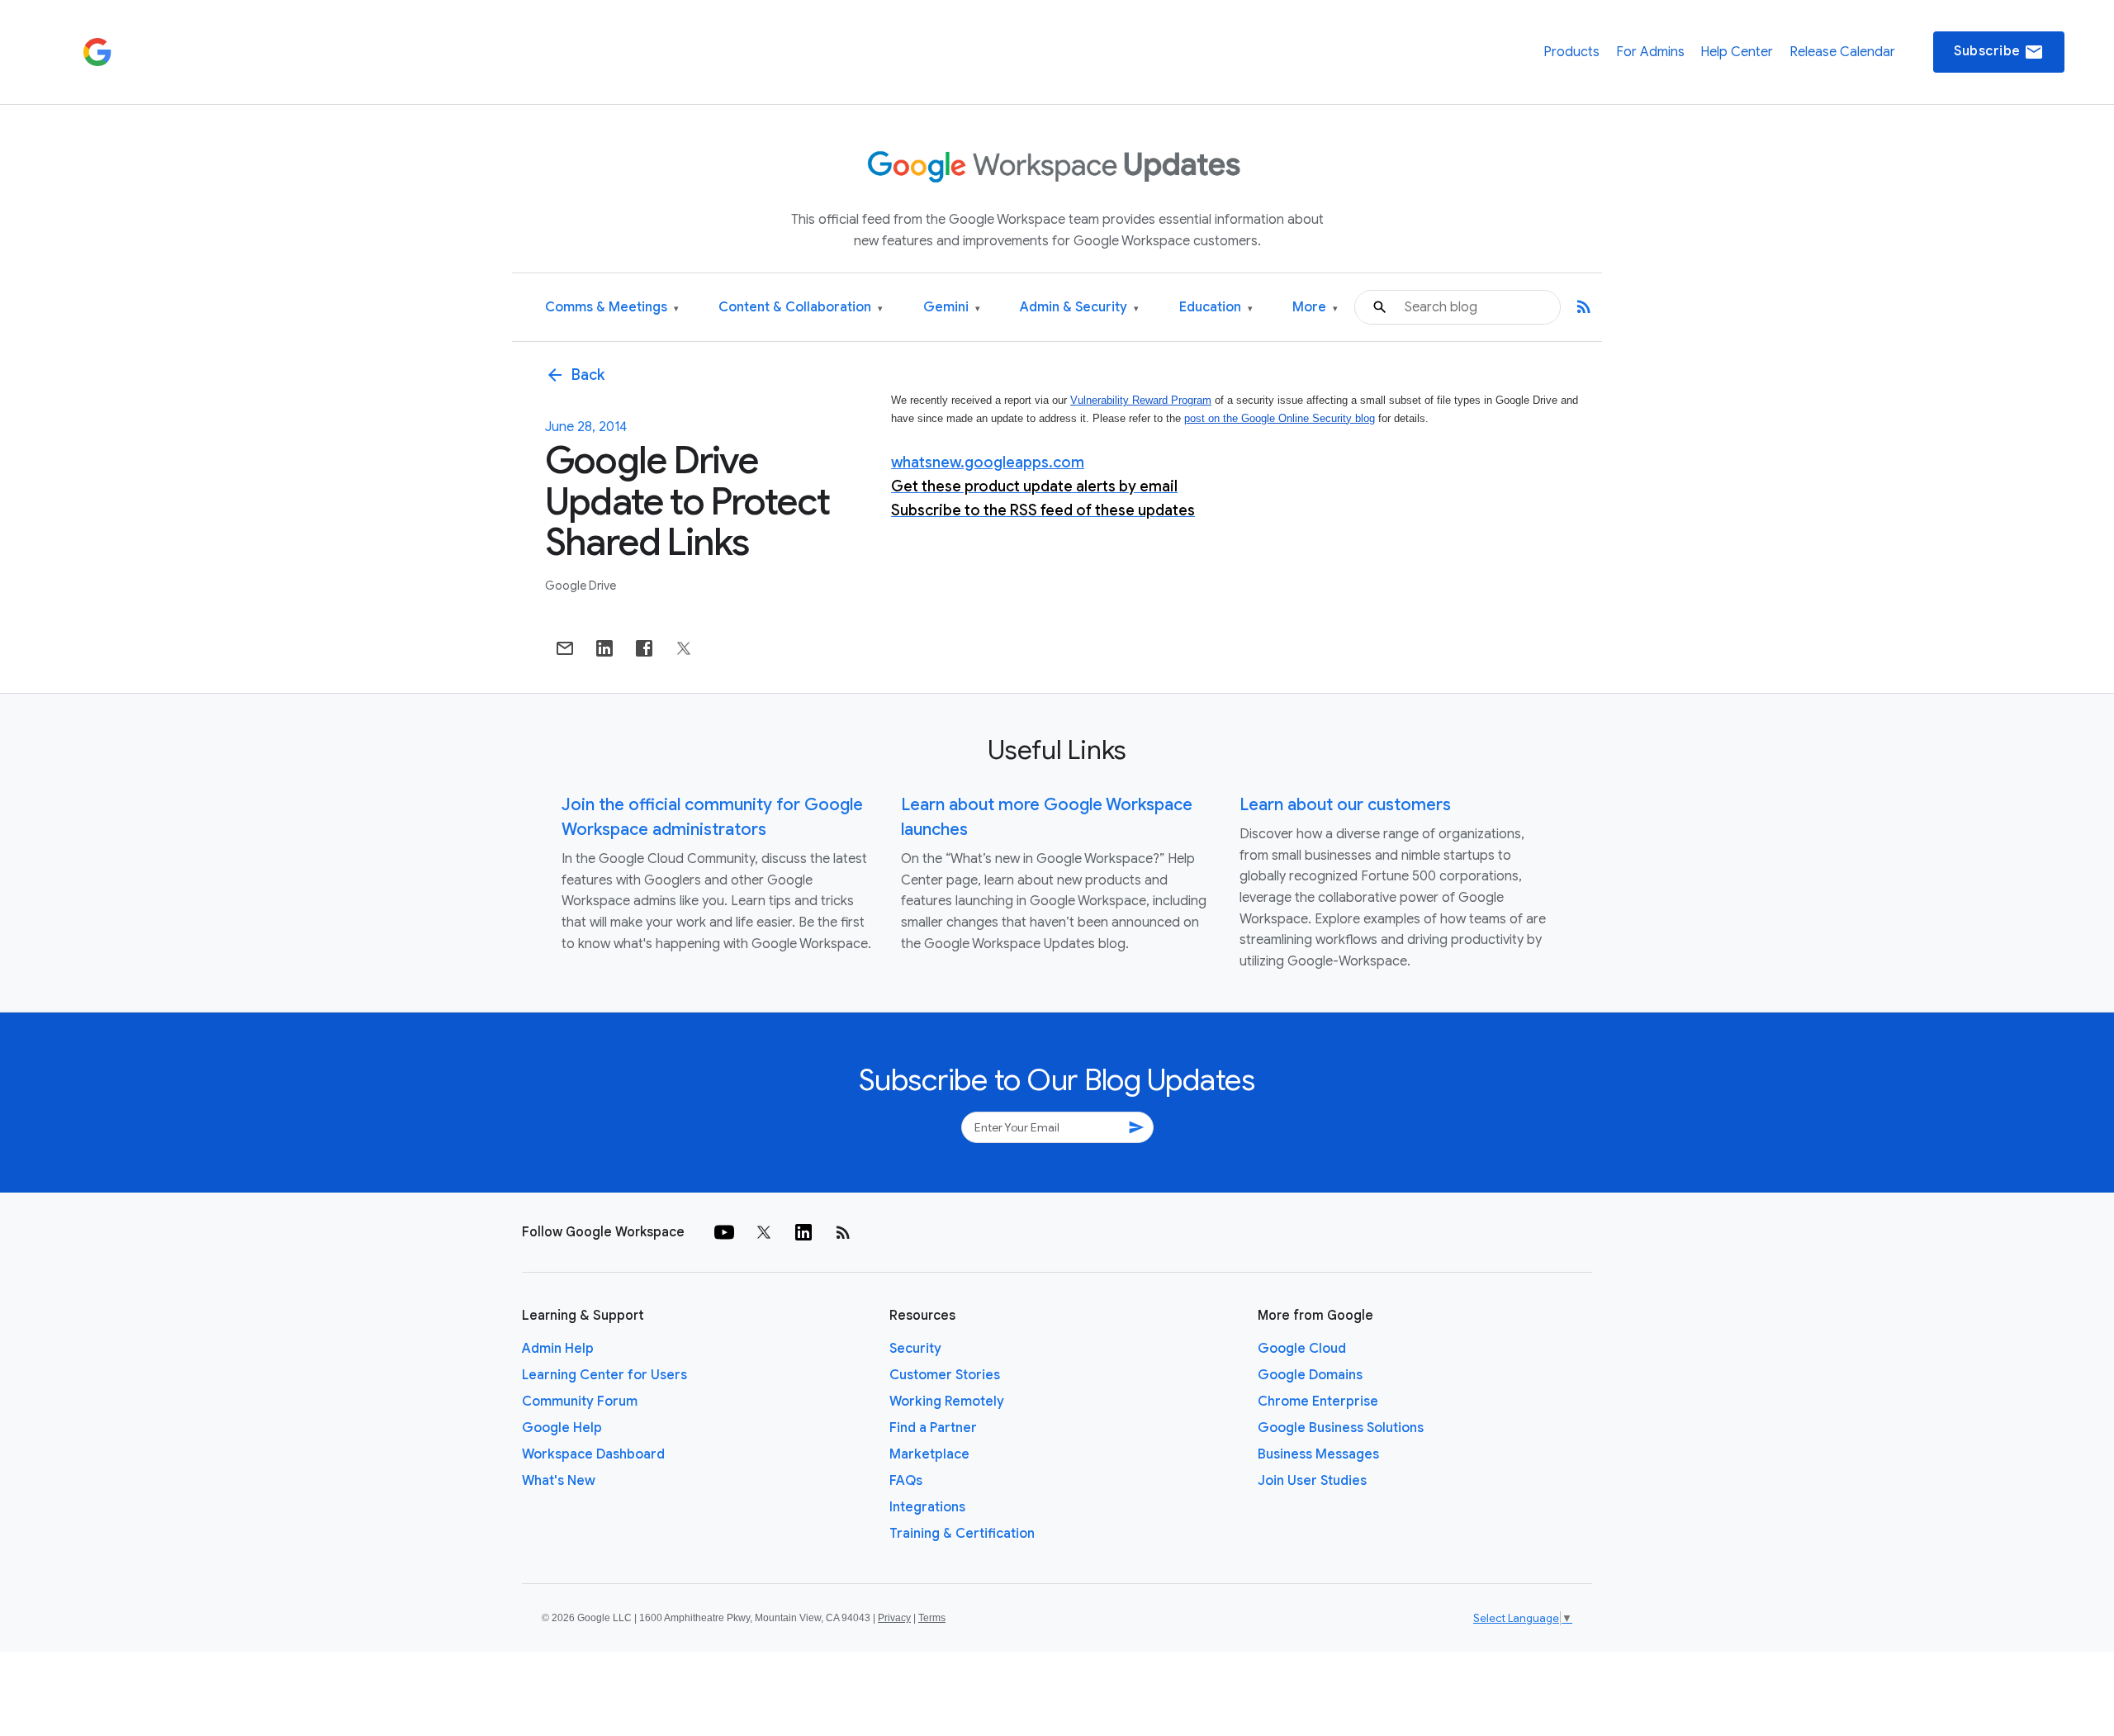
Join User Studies (1312, 1481)
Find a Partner (933, 1428)
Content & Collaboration (801, 308)
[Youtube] (724, 1232)
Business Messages (1318, 1454)
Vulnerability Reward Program (1141, 400)
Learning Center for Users (604, 1375)
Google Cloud (1302, 1349)
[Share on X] (684, 648)
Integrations (927, 1507)
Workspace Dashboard (593, 1454)
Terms (932, 1618)
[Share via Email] (565, 648)
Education (1216, 308)
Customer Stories (945, 1375)
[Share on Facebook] (644, 648)
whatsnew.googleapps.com (988, 462)
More (1315, 308)
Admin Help (558, 1349)
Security (915, 1349)
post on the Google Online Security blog (1280, 418)
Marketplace (929, 1454)
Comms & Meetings (612, 308)
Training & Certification (962, 1534)
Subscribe (1999, 52)
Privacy (894, 1618)
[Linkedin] (803, 1232)
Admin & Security (1079, 308)
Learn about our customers (1345, 805)
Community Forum (580, 1402)
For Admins (1650, 52)
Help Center (1737, 52)
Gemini (952, 308)
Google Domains (1310, 1375)
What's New (559, 1481)
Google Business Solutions (1341, 1428)
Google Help (562, 1428)
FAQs (906, 1481)
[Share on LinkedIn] (604, 648)
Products (1571, 52)
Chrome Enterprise (1318, 1402)
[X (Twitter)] (764, 1232)
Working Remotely (947, 1402)
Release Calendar (1842, 52)
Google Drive (581, 586)
